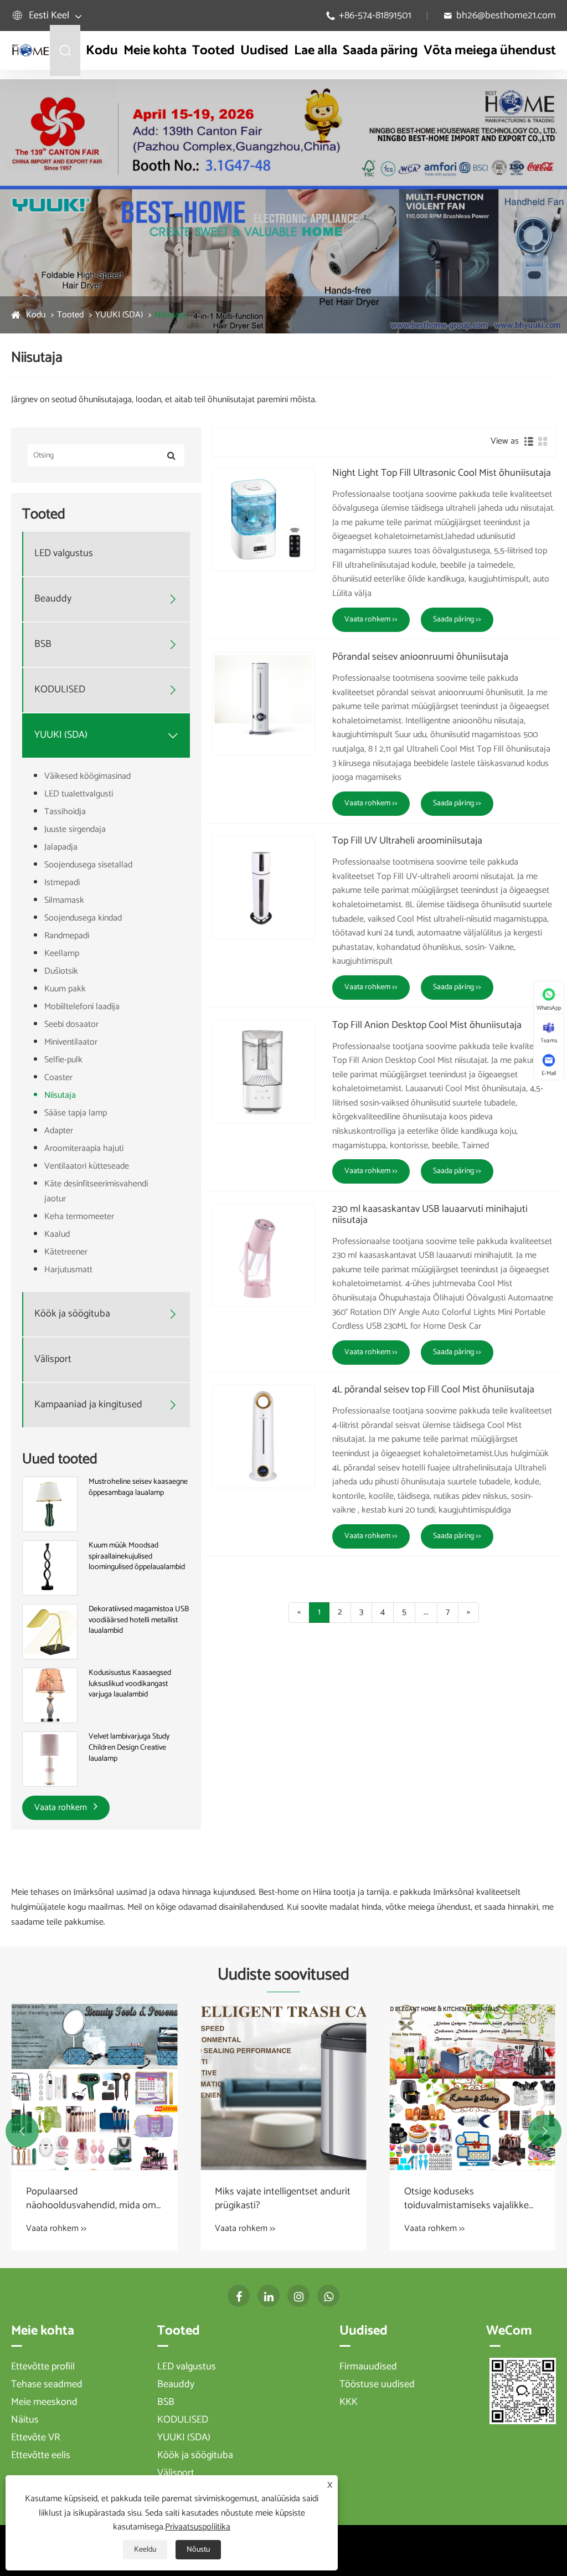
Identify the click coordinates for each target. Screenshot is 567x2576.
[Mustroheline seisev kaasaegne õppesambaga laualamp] (50, 1504)
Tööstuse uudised (377, 2384)
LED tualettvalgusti (79, 794)
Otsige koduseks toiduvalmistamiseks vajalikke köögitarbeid (467, 2199)
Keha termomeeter (79, 1217)
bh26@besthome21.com (506, 16)
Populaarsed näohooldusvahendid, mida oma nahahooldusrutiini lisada (94, 2199)
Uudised (264, 51)
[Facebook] (239, 2296)
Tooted (213, 51)
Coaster (58, 1078)
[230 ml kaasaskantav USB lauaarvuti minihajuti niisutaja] (264, 1256)
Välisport (53, 1359)
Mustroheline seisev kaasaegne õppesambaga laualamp (138, 1487)
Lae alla (316, 51)
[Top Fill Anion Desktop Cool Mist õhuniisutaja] (264, 1072)
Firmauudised (368, 2367)
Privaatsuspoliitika (198, 2527)
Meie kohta (155, 51)
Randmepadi (67, 936)
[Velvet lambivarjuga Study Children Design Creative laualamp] (50, 1759)
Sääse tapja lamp (76, 1113)
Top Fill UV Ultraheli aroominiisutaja (407, 841)
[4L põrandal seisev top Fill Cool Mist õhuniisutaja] (264, 1436)
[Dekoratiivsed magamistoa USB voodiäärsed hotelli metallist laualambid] (50, 1632)
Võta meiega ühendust (490, 51)
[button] (22, 2131)
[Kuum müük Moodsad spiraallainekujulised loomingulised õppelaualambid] (50, 1568)
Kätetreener (66, 1252)
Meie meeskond (44, 2402)
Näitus (25, 2420)
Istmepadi (62, 883)
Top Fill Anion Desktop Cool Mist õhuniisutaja (427, 1026)
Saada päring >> (457, 619)
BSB (43, 644)
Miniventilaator (71, 1042)
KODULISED (60, 690)
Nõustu (198, 2550)
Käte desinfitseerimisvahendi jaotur (96, 1191)
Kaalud (57, 1234)
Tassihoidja (65, 812)
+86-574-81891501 (375, 16)
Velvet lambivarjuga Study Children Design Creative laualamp (129, 1748)
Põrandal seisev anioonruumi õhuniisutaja (420, 657)
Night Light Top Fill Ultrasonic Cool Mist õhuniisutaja (442, 474)
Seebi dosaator (71, 1024)
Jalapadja (61, 847)
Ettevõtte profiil (43, 2367)
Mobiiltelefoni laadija (82, 1007)
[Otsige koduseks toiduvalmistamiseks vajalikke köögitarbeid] (473, 2087)
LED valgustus (64, 554)
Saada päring (380, 51)
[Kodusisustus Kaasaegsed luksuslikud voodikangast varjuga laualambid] (50, 1696)
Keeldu (145, 2550)
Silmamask (64, 900)
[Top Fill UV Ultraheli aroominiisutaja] (264, 887)
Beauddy (53, 599)
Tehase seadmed (47, 2384)
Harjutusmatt (68, 1270)
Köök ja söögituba (72, 1314)
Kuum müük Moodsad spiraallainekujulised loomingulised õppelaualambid (137, 1557)
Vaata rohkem (62, 1808)
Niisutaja (170, 315)
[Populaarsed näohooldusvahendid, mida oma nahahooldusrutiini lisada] (94, 2087)
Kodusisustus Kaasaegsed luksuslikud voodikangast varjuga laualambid (130, 1684)
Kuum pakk (65, 989)
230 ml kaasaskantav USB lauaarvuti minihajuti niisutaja (430, 1215)
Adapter (59, 1131)
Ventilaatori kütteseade (87, 1166)
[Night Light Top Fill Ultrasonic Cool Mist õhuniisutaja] (264, 520)
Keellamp (62, 953)
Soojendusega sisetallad (88, 865)
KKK (349, 2402)
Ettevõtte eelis (41, 2455)
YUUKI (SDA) (119, 315)
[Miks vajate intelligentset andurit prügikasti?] (283, 2087)
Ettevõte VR (36, 2438)
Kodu (102, 51)
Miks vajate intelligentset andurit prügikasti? (283, 2199)
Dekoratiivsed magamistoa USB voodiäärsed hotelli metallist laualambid (139, 1620)
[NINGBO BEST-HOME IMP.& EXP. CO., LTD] (30, 50)
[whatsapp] (328, 2296)
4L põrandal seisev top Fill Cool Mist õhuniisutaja (433, 1390)
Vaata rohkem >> (371, 619)
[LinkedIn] (269, 2296)
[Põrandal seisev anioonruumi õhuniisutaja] (264, 703)
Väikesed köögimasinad (87, 776)
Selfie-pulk (63, 1060)
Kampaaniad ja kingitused (88, 1405)
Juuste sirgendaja (75, 829)
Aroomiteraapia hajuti (84, 1148)
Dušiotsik (61, 971)
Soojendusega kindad (83, 918)
